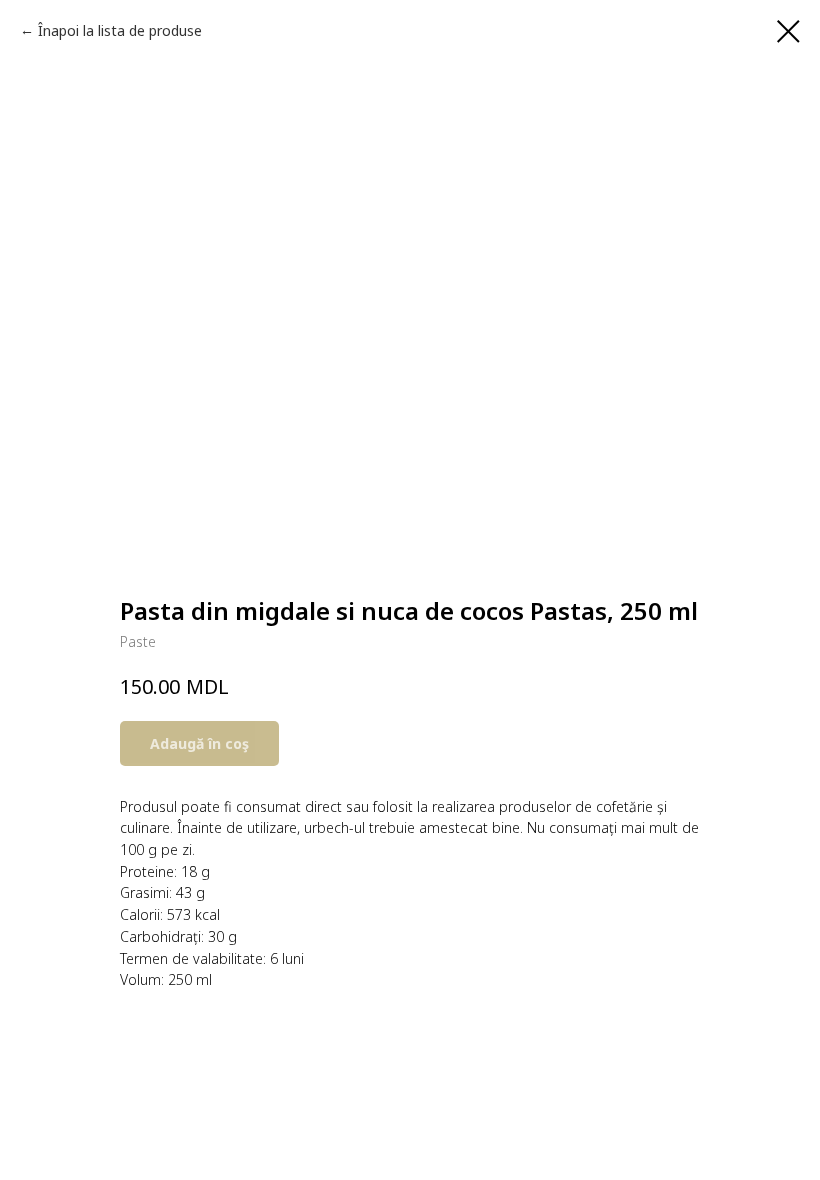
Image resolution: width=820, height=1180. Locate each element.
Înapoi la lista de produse (120, 30)
